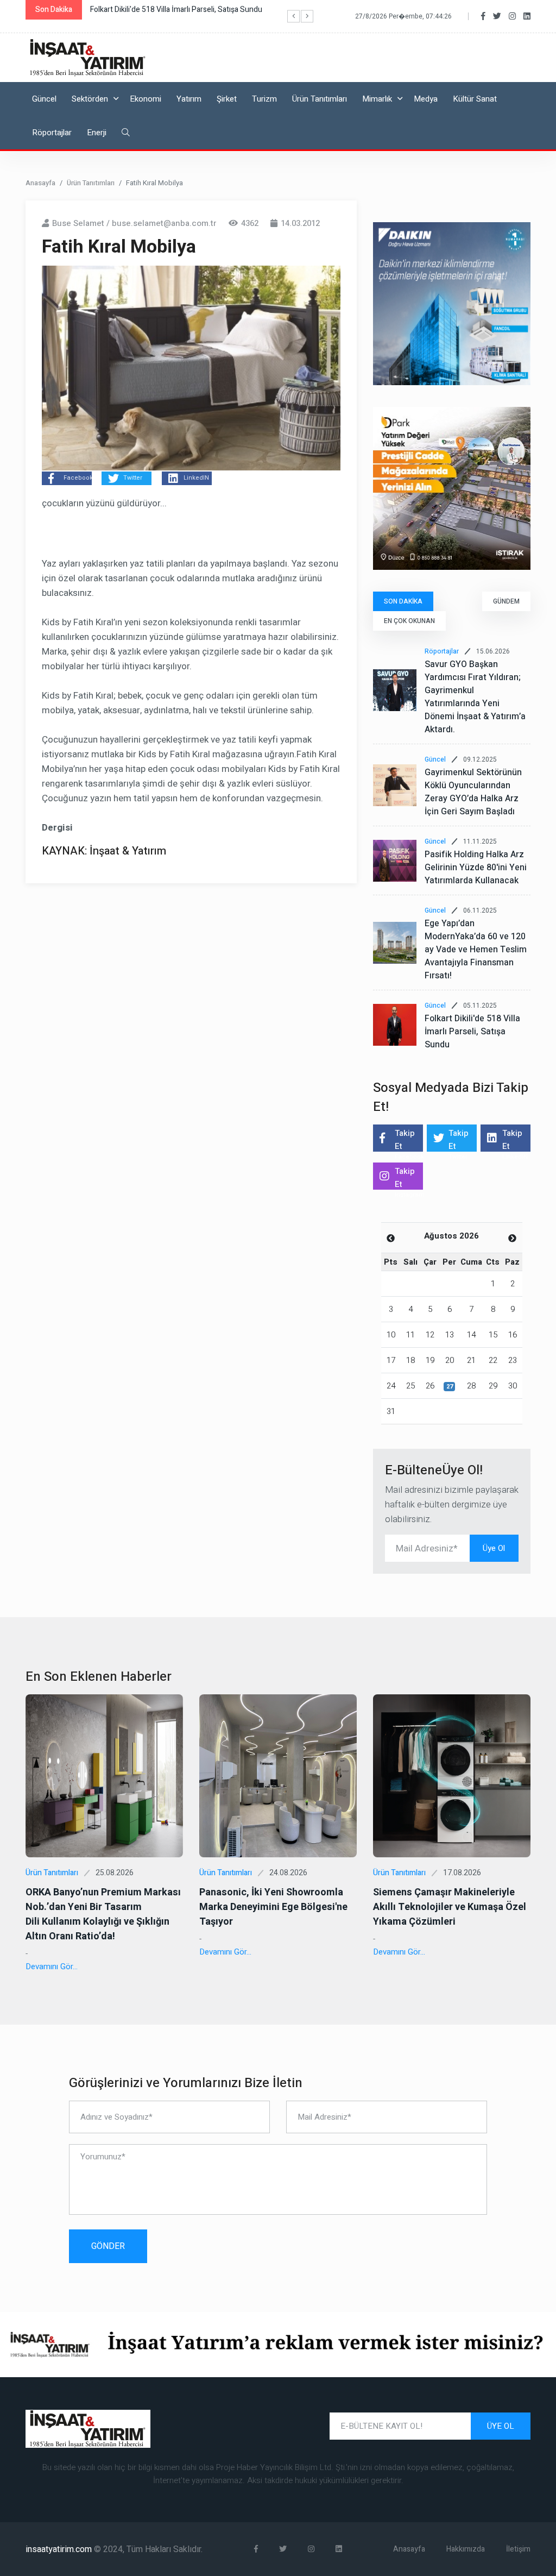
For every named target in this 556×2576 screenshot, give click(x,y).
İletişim (518, 2549)
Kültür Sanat (475, 99)
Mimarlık (377, 99)
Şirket (227, 99)
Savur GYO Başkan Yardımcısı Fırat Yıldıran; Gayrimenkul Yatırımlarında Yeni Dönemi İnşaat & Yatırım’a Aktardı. (475, 697)
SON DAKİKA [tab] (403, 601)
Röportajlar (52, 133)
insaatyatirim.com (60, 2549)
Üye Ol (494, 1548)
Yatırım (189, 99)
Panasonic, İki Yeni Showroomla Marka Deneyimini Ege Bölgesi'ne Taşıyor (273, 1907)
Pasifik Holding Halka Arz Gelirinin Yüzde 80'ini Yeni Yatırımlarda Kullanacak (476, 868)
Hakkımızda (466, 2549)
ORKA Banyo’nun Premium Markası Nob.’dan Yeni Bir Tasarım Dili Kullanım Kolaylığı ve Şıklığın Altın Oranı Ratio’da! (103, 1914)
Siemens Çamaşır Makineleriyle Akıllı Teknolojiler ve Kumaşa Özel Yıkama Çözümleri (450, 1907)
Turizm (264, 99)
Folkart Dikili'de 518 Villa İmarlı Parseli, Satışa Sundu (472, 1032)
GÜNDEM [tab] (506, 601)
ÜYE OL (501, 2426)
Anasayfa (40, 183)
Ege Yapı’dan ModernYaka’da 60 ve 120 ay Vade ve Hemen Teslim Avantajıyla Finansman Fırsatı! (476, 950)
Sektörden (90, 99)
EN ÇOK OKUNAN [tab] (409, 621)
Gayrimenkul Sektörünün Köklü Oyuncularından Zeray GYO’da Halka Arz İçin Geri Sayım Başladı (473, 792)
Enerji (97, 133)
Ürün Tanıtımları (320, 99)
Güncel (44, 99)
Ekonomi (146, 99)
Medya (426, 99)
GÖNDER (108, 2246)
